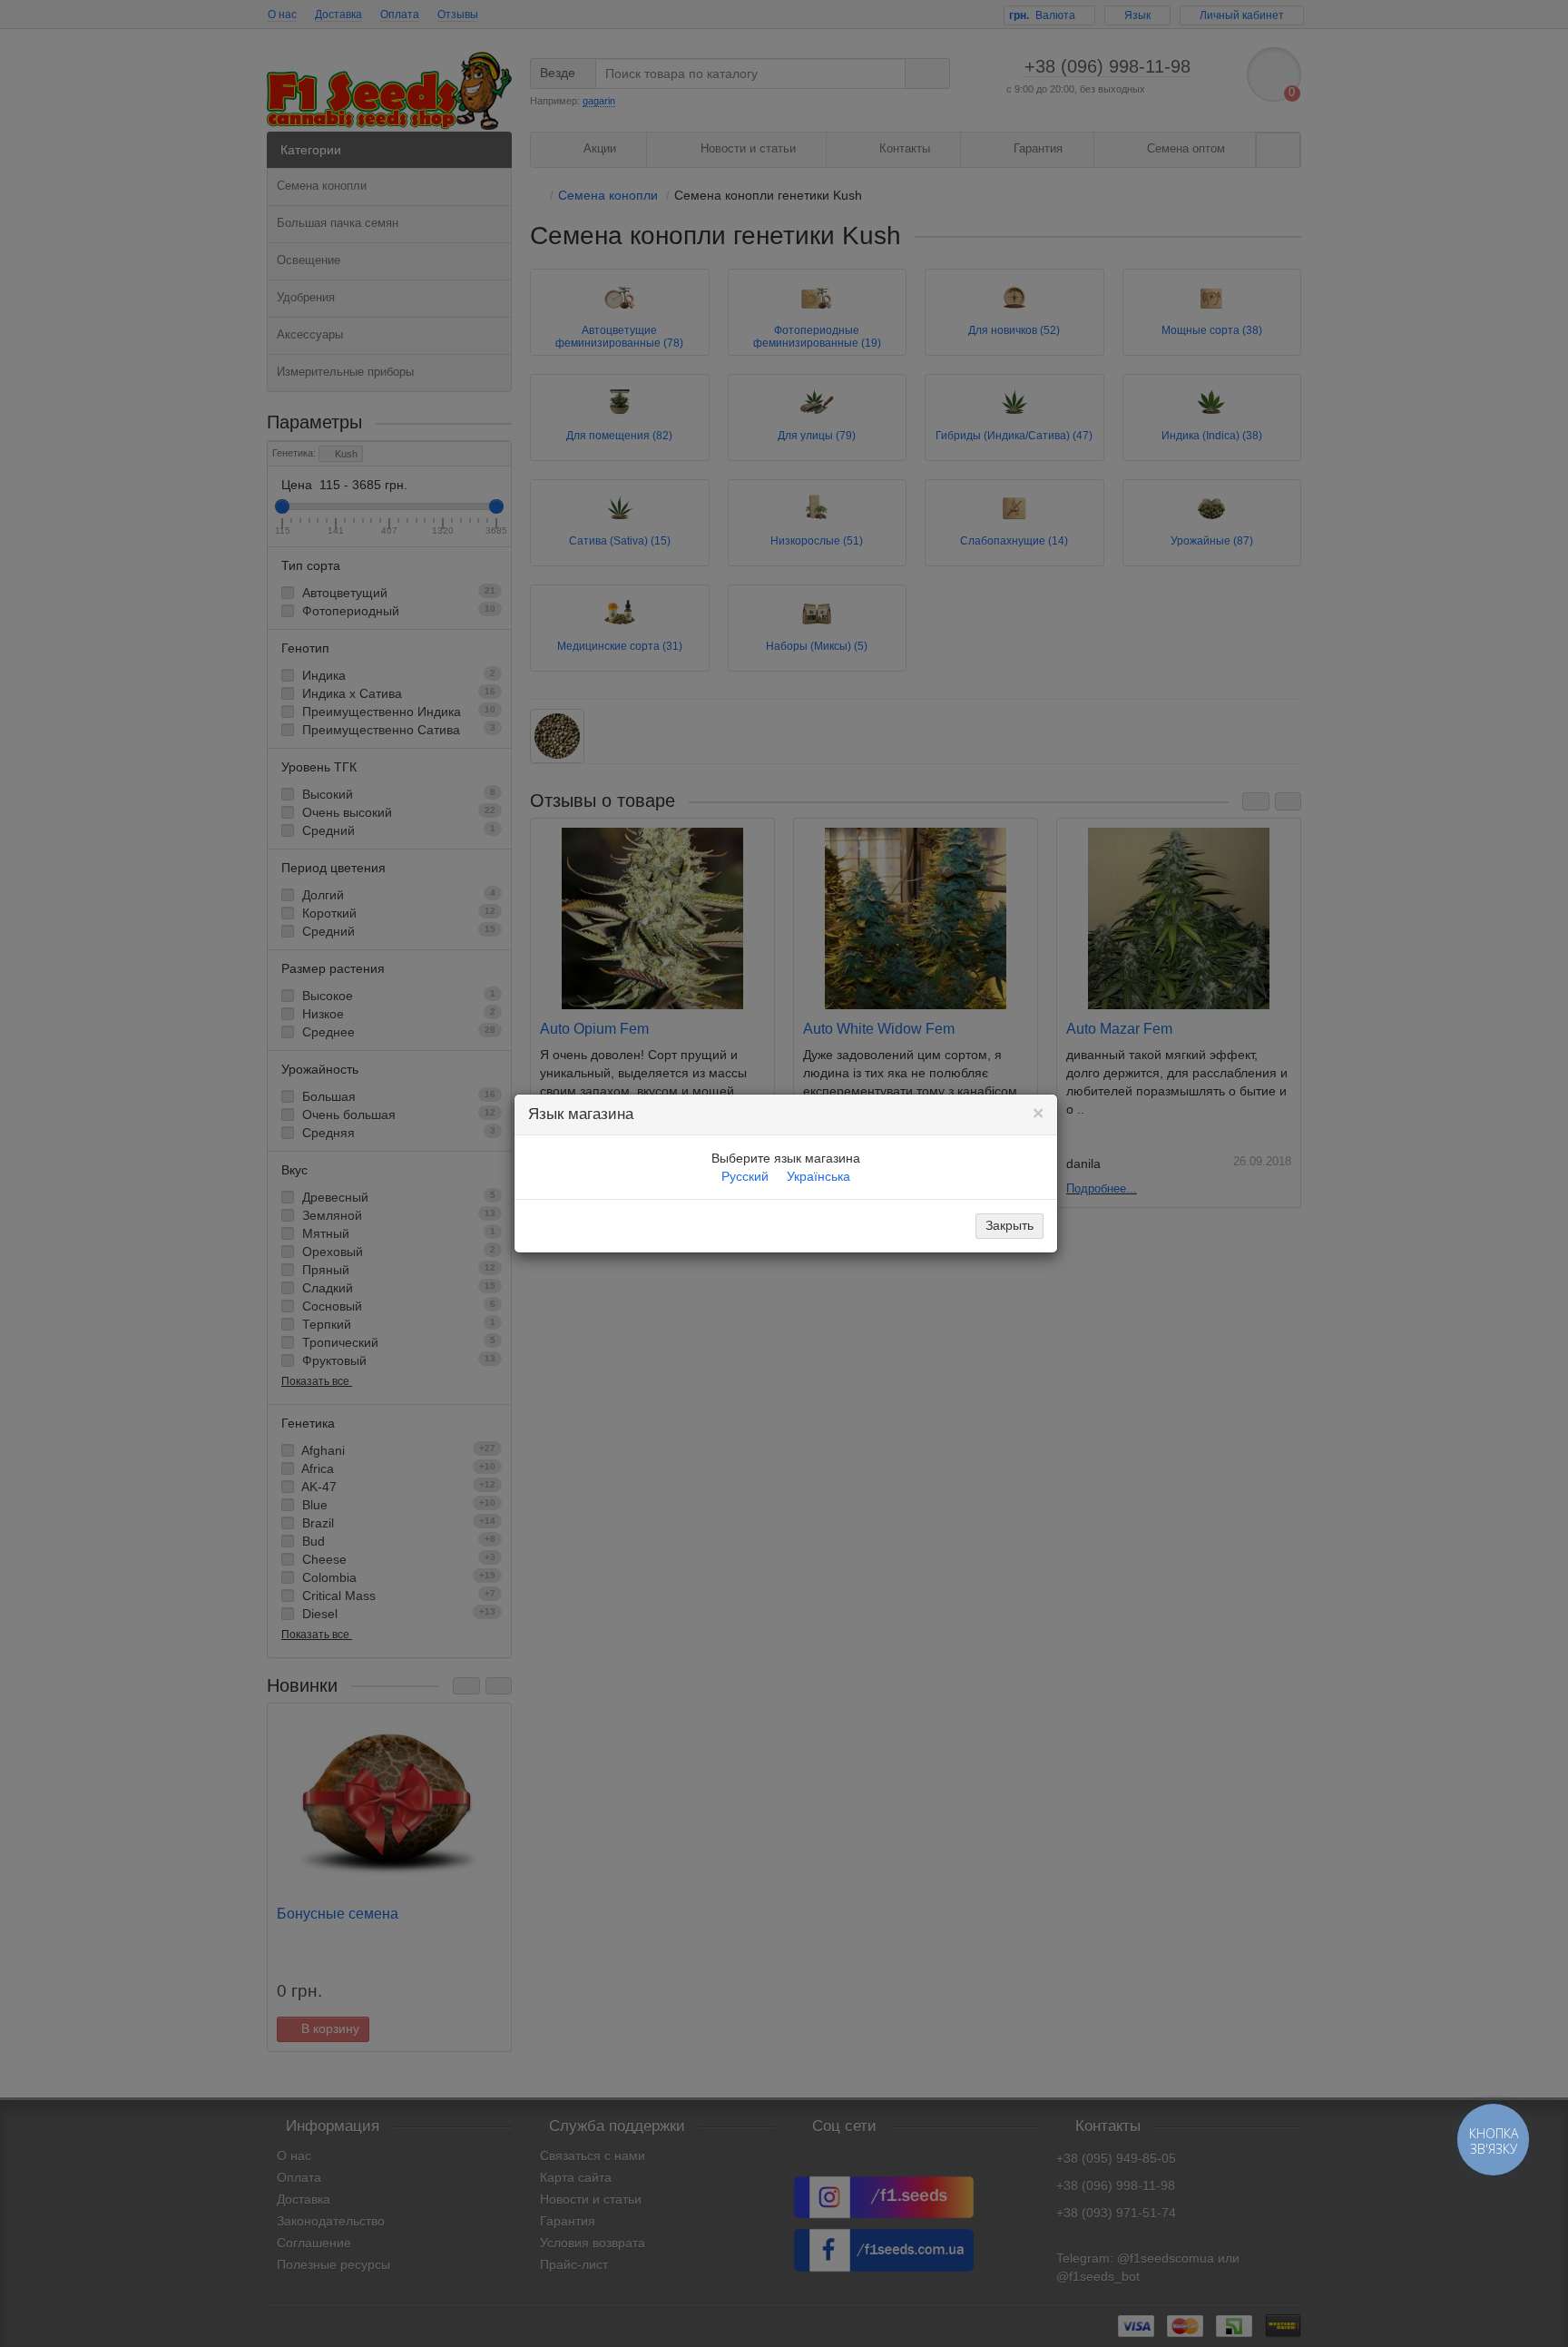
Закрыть (1009, 1225)
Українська (818, 1176)
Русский (745, 1176)
